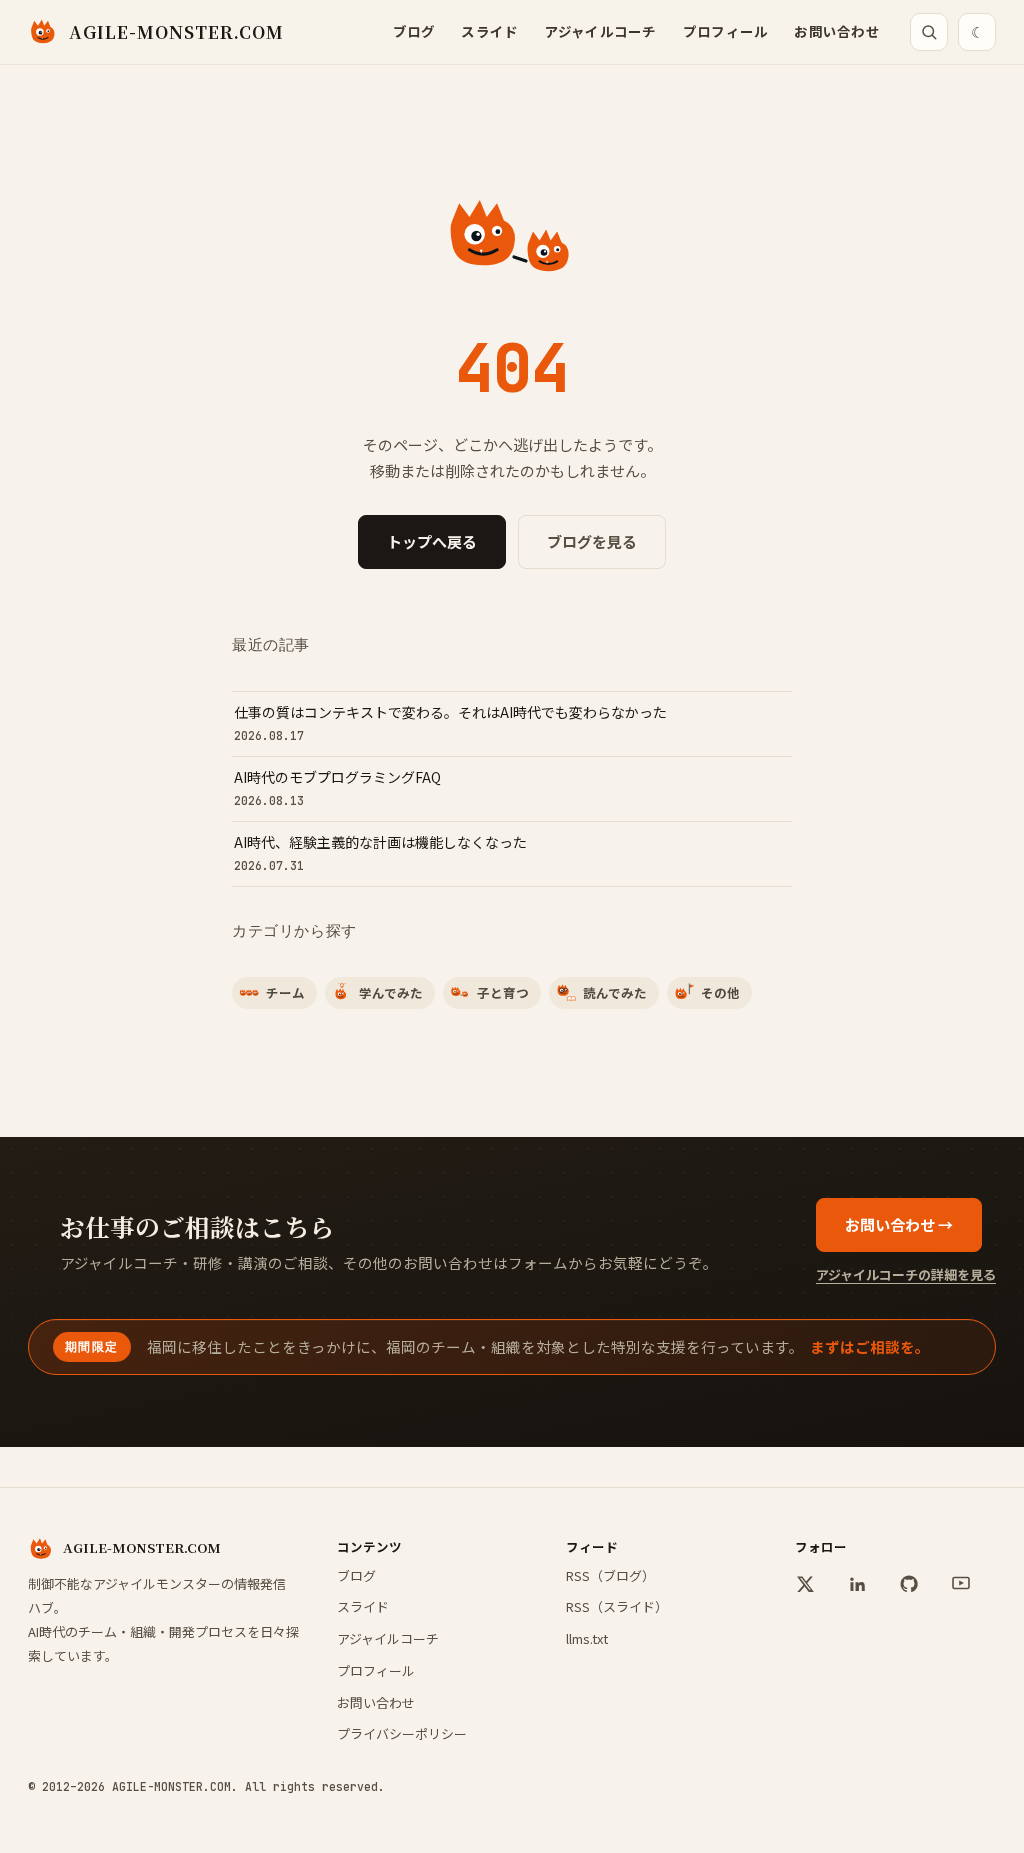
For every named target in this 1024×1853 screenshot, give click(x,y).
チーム (285, 992)
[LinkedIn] (857, 1584)
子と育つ (503, 992)
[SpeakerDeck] (961, 1584)
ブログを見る (592, 541)
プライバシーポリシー (402, 1733)
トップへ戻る (432, 541)
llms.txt (587, 1638)
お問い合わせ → (899, 1224)
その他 (720, 992)
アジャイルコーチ (601, 31)
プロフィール (726, 31)
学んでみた (391, 992)
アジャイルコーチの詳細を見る (906, 1274)
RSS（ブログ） (610, 1575)
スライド (489, 31)
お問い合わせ (837, 31)
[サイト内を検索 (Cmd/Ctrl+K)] (929, 32)
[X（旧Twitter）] (805, 1584)
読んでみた (615, 992)
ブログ (414, 31)
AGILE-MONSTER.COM (176, 31)
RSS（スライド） (617, 1606)
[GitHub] (909, 1584)
